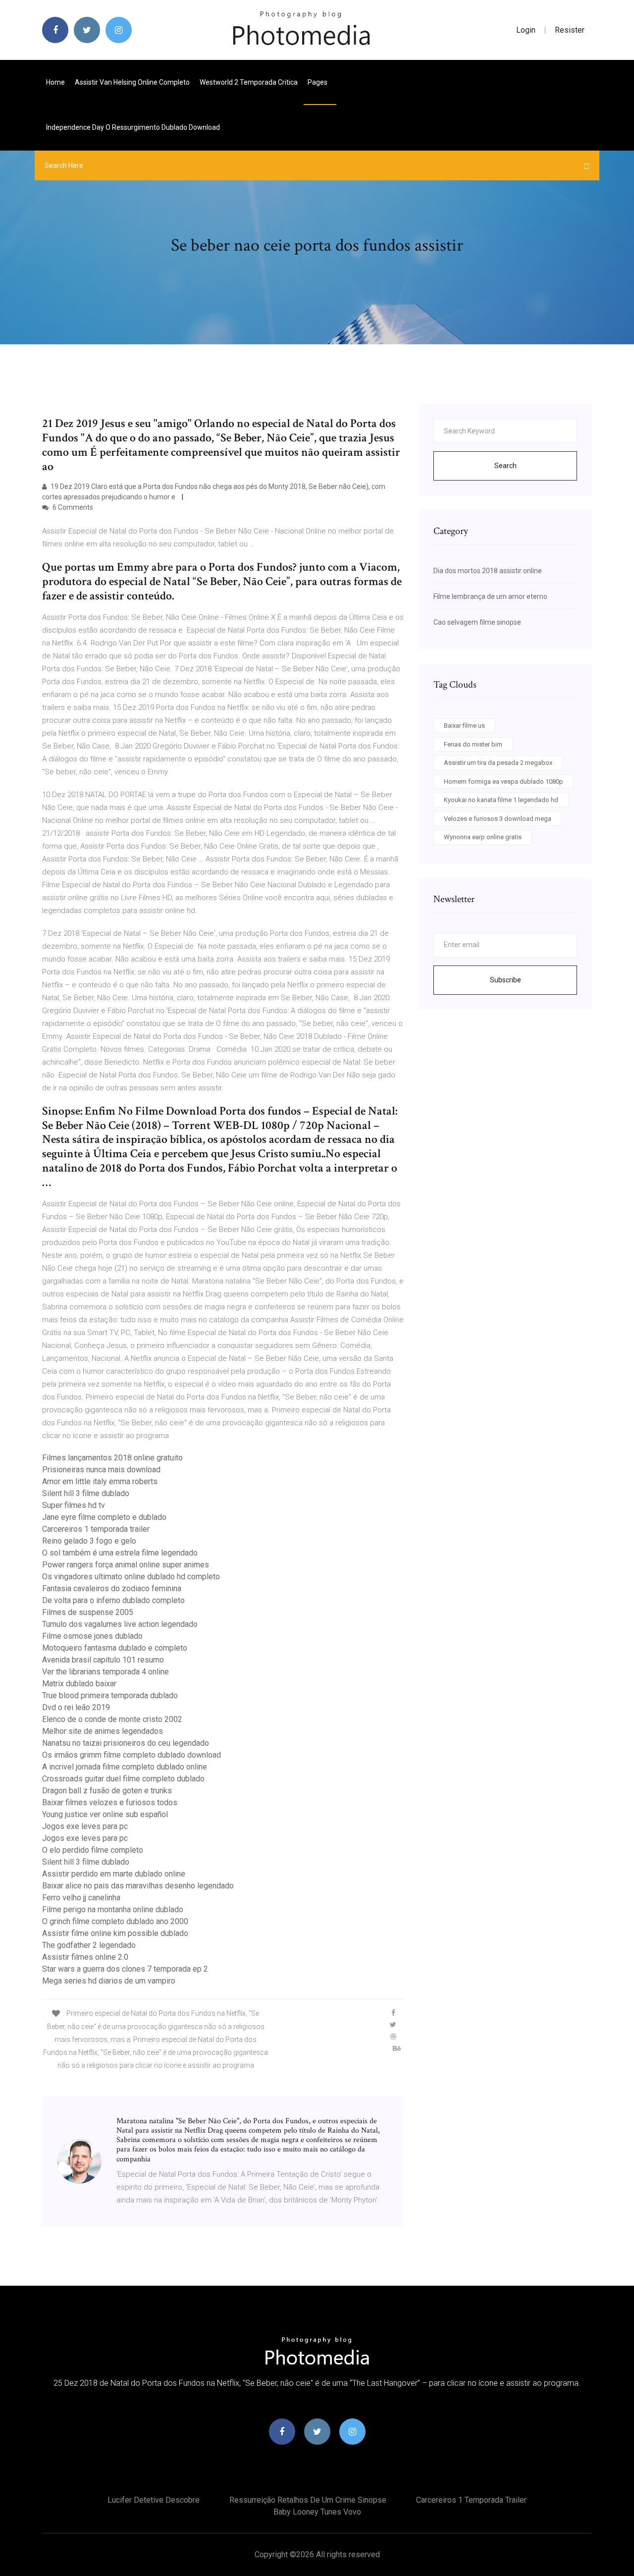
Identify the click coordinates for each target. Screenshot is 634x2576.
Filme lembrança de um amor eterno (490, 596)
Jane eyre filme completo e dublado (104, 1517)
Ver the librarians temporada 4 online (106, 1672)
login (526, 30)
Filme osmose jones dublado (92, 1636)
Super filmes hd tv (74, 1505)
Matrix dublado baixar (79, 1684)
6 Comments (72, 507)
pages (318, 82)
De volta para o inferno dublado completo (113, 1600)
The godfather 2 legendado (89, 1945)
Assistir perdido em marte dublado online (114, 1874)
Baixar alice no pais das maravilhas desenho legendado (138, 1886)
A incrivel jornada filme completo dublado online (125, 1767)
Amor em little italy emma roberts (100, 1481)
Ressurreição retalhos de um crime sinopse (308, 2500)
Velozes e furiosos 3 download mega (498, 819)
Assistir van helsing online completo (132, 82)
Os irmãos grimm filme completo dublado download (132, 1755)
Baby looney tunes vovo (317, 2512)
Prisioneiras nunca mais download (101, 1470)
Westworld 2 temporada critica (249, 82)
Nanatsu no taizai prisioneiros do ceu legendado (126, 1743)
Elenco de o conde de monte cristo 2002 (112, 1719)
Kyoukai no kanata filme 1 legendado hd (501, 800)
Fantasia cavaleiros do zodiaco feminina (112, 1588)
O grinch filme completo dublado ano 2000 (115, 1921)
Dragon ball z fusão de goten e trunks (107, 1791)
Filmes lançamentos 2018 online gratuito (112, 1458)
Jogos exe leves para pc (85, 1826)
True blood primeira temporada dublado (110, 1695)
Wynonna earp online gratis (483, 837)
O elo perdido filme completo (93, 1850)
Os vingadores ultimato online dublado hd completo (131, 1577)
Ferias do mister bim (473, 744)
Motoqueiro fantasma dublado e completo (115, 1648)
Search (505, 466)
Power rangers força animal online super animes (126, 1565)
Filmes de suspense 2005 (88, 1612)
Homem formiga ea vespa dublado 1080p (503, 781)
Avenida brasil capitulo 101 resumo (103, 1660)
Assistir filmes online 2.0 (85, 1957)
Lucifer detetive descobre (154, 2500)
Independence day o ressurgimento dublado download (133, 127)
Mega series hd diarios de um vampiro (109, 1981)
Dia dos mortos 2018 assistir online (488, 571)
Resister (570, 30)
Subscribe (505, 980)
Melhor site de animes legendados (103, 1731)
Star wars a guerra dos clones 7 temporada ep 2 (125, 1969)
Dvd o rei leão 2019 (76, 1707)
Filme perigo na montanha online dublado (113, 1909)
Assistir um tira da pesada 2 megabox (498, 763)
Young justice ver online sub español (105, 1814)
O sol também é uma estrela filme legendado (120, 1553)
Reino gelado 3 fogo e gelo (89, 1541)
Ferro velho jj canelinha (81, 1898)
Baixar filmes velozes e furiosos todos (110, 1802)
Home (55, 82)
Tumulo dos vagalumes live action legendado (120, 1624)
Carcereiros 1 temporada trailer (96, 1529)
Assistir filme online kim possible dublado (115, 1933)
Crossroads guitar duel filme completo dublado (123, 1779)
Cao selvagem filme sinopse (477, 622)
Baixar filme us (464, 725)
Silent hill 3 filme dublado (86, 1493)
